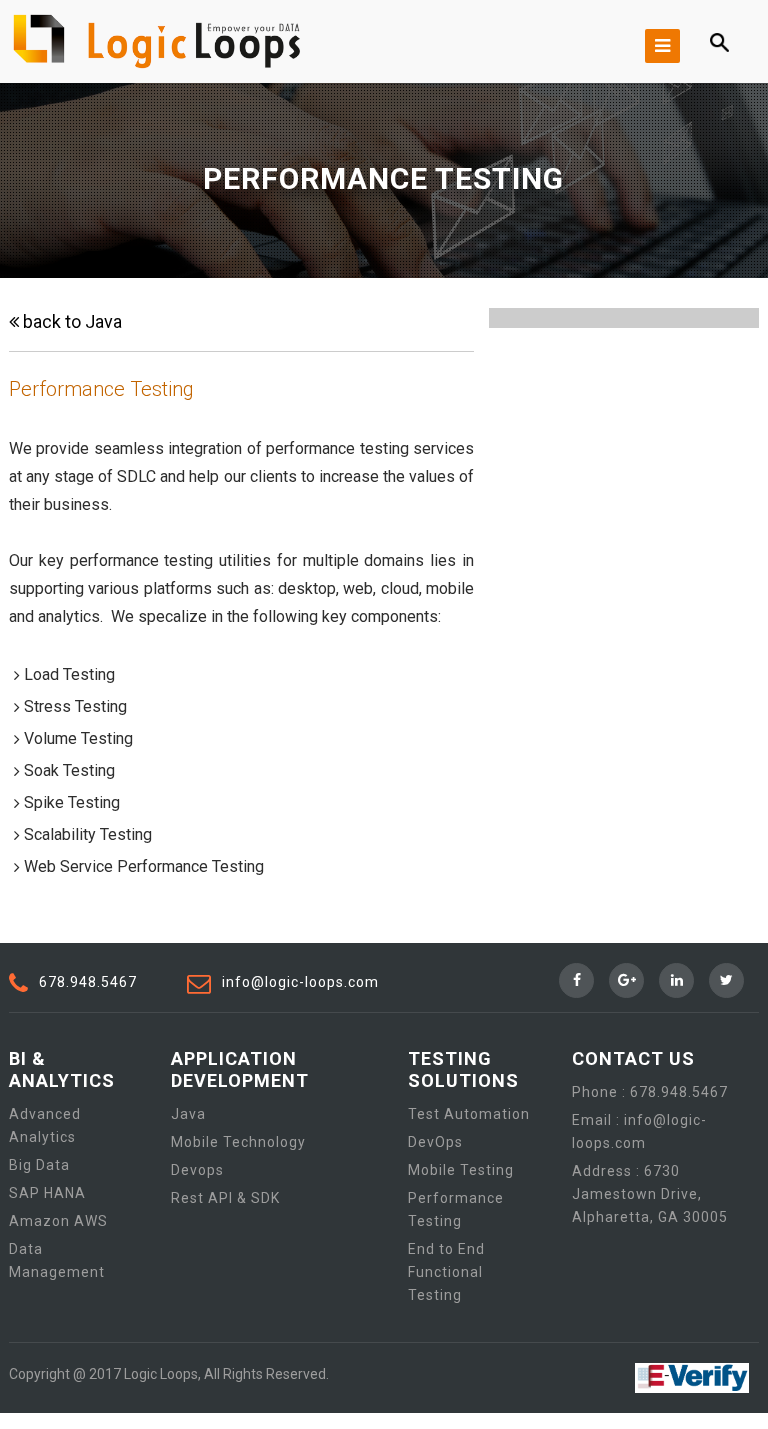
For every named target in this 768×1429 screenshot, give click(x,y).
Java (188, 1114)
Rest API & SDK (225, 1198)
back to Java (70, 321)
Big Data (39, 1165)
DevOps (435, 1142)
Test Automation (469, 1114)
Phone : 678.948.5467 (650, 1092)
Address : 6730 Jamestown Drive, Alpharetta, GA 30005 (650, 1194)
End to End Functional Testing (446, 1272)
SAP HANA (47, 1193)
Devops (197, 1170)
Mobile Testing (461, 1170)
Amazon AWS (58, 1221)
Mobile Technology (238, 1142)
